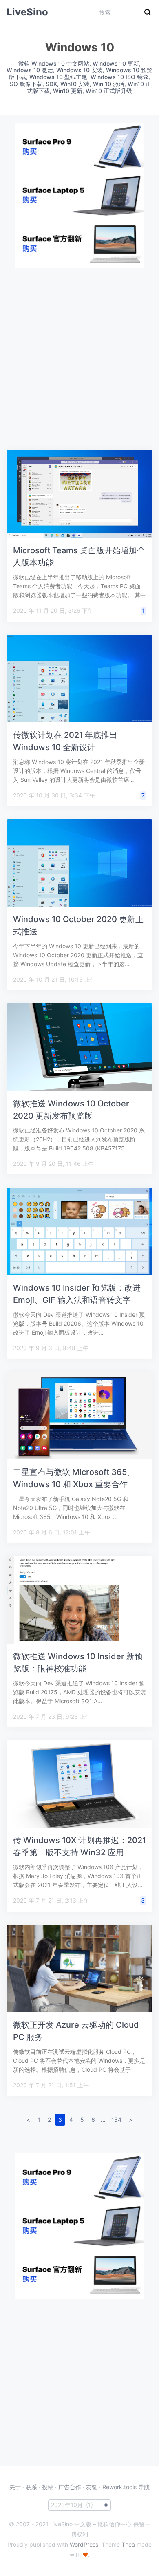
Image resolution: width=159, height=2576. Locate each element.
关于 (15, 2487)
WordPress (84, 2544)
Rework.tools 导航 (126, 2487)
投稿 (48, 2487)
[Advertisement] (79, 348)
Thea (128, 2544)
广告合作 (70, 2487)
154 (116, 2120)
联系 (31, 2487)
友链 (92, 2487)
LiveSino (27, 12)
